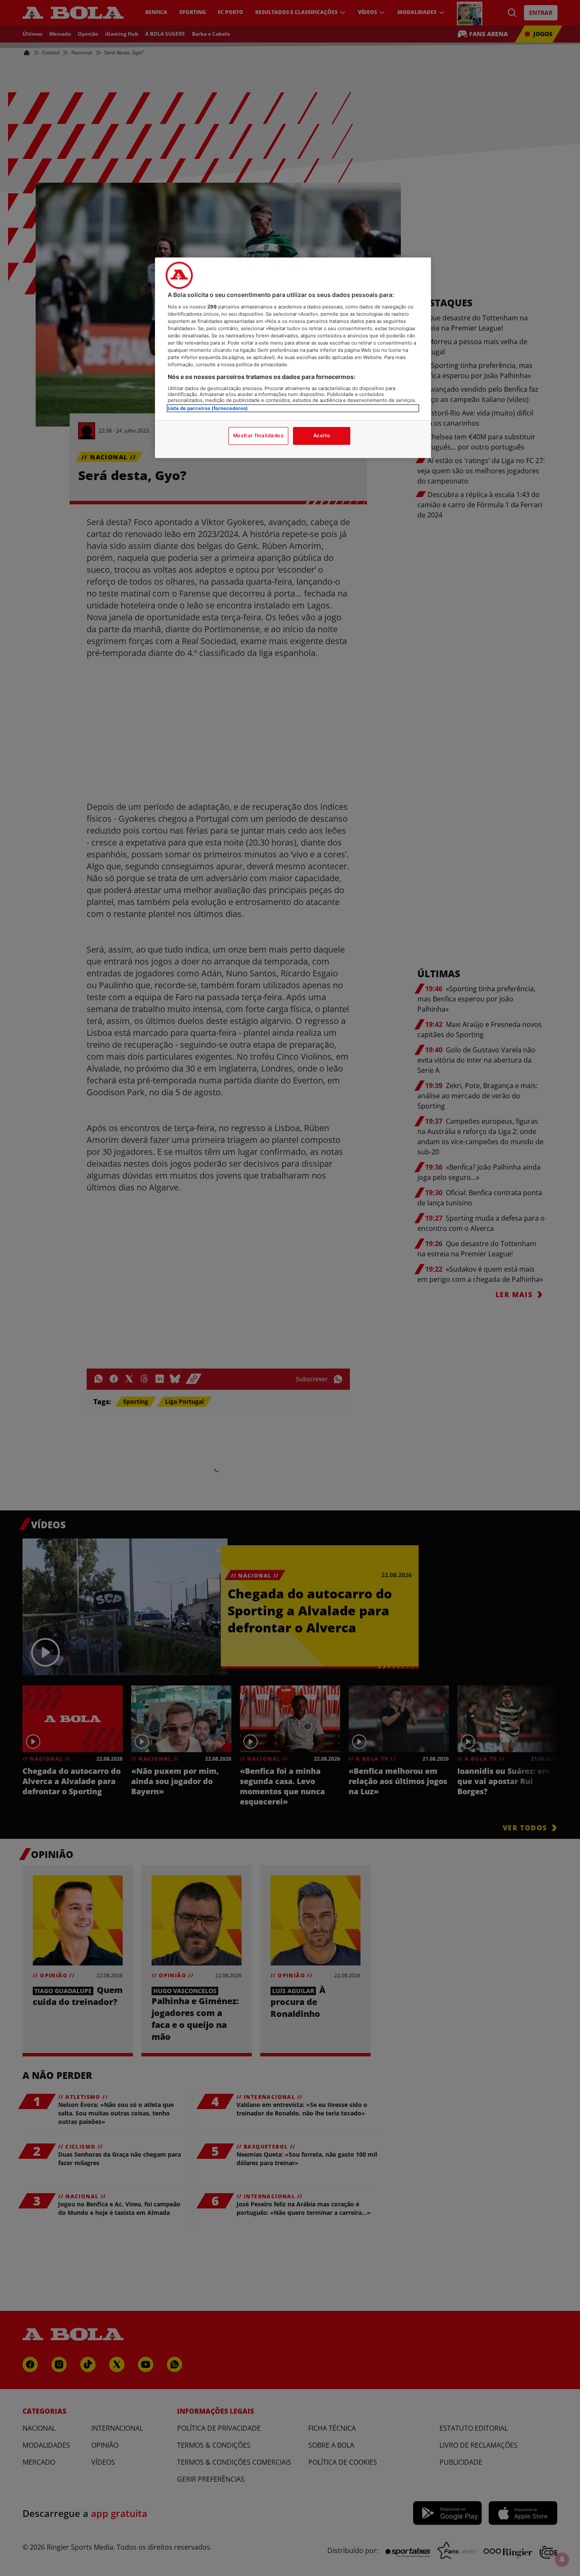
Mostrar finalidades (258, 435)
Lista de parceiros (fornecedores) (208, 408)
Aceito (322, 435)
